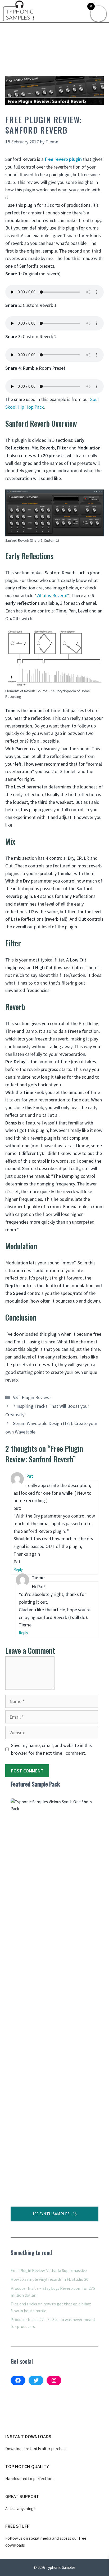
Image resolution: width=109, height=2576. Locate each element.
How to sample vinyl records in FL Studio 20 (49, 2279)
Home (18, 26)
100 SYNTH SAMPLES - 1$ (54, 2214)
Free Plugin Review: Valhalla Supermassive (49, 2270)
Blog (31, 26)
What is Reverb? (52, 595)
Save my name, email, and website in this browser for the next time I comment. (51, 1749)
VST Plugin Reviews (57, 26)
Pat (30, 1476)
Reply (18, 1570)
